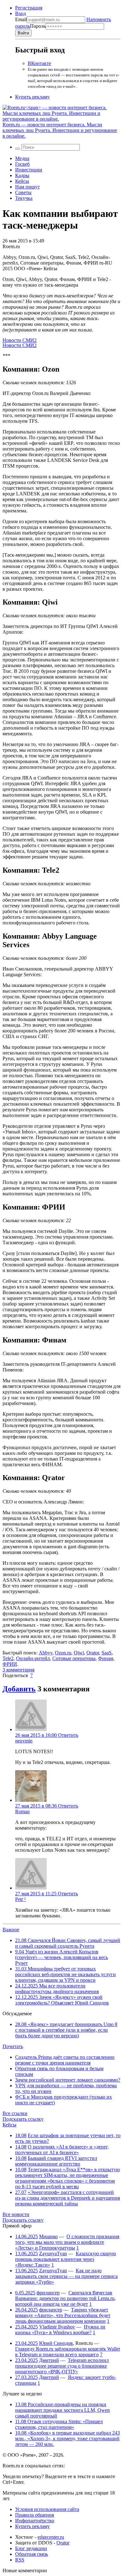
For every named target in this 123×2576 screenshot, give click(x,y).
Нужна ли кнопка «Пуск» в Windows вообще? (60, 2330)
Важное (11, 1930)
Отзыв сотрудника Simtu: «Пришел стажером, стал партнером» (59, 2424)
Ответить (68, 1735)
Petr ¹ (20, 1899)
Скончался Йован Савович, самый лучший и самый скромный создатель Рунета (68, 1943)
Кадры (22, 175)
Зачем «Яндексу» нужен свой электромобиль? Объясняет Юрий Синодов (62, 2000)
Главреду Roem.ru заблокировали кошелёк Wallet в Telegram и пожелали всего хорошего (67, 2352)
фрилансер (48, 2293)
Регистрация (29, 8)
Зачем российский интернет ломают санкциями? (68, 2080)
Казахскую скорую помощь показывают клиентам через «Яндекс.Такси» (66, 2259)
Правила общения (35, 2515)
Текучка (24, 198)
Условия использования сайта (47, 2509)
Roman (22, 1811)
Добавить (19, 1689)
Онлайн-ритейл (33, 1658)
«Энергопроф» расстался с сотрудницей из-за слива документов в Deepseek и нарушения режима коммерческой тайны (67, 2198)
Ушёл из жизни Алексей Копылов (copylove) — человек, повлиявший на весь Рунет (61, 1957)
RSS (20, 2560)
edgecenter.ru (51, 2537)
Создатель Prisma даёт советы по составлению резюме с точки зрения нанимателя (65, 2060)
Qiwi (79, 1653)
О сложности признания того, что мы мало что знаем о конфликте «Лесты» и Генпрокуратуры (67, 2242)
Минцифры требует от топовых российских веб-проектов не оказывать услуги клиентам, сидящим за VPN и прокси (65, 1974)
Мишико (48, 2236)
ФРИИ (10, 1664)
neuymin (24, 1741)
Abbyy (46, 1653)
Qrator (93, 1653)
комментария (18, 1670)
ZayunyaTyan (53, 2253)
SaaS (107, 1653)
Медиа (22, 158)
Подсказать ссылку (23, 2119)
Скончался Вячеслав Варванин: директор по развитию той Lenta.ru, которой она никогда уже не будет (65, 2298)
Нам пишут (27, 187)
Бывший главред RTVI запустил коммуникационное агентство (56, 2161)
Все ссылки (15, 2113)
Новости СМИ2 (20, 340)
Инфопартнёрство (35, 2521)
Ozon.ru (63, 1653)
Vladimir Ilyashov (57, 2327)
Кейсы (22, 181)
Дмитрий (49, 2360)
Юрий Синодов (56, 2343)
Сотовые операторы (74, 1658)
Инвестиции (29, 170)
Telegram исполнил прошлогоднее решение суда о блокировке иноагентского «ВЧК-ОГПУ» (62, 2366)
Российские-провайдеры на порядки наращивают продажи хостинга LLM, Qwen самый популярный (62, 2410)
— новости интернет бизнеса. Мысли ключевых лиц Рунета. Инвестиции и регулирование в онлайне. (60, 130)
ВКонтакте (39, 63)
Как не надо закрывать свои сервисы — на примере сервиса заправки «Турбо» (66, 2276)
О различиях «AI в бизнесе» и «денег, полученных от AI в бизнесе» (62, 2150)
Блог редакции (31, 2548)
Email (21, 19)
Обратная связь (32, 2554)
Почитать (13, 2046)
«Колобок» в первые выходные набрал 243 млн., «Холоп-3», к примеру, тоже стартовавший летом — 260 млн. (67, 2439)
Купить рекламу (32, 97)
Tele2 (8, 1658)
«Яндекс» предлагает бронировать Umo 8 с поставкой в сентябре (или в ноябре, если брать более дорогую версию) (66, 2030)
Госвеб (22, 164)
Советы (23, 192)
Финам (106, 1658)
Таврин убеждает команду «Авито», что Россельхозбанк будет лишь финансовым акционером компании (63, 2315)
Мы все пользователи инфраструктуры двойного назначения (57, 1989)
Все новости (16, 2214)
